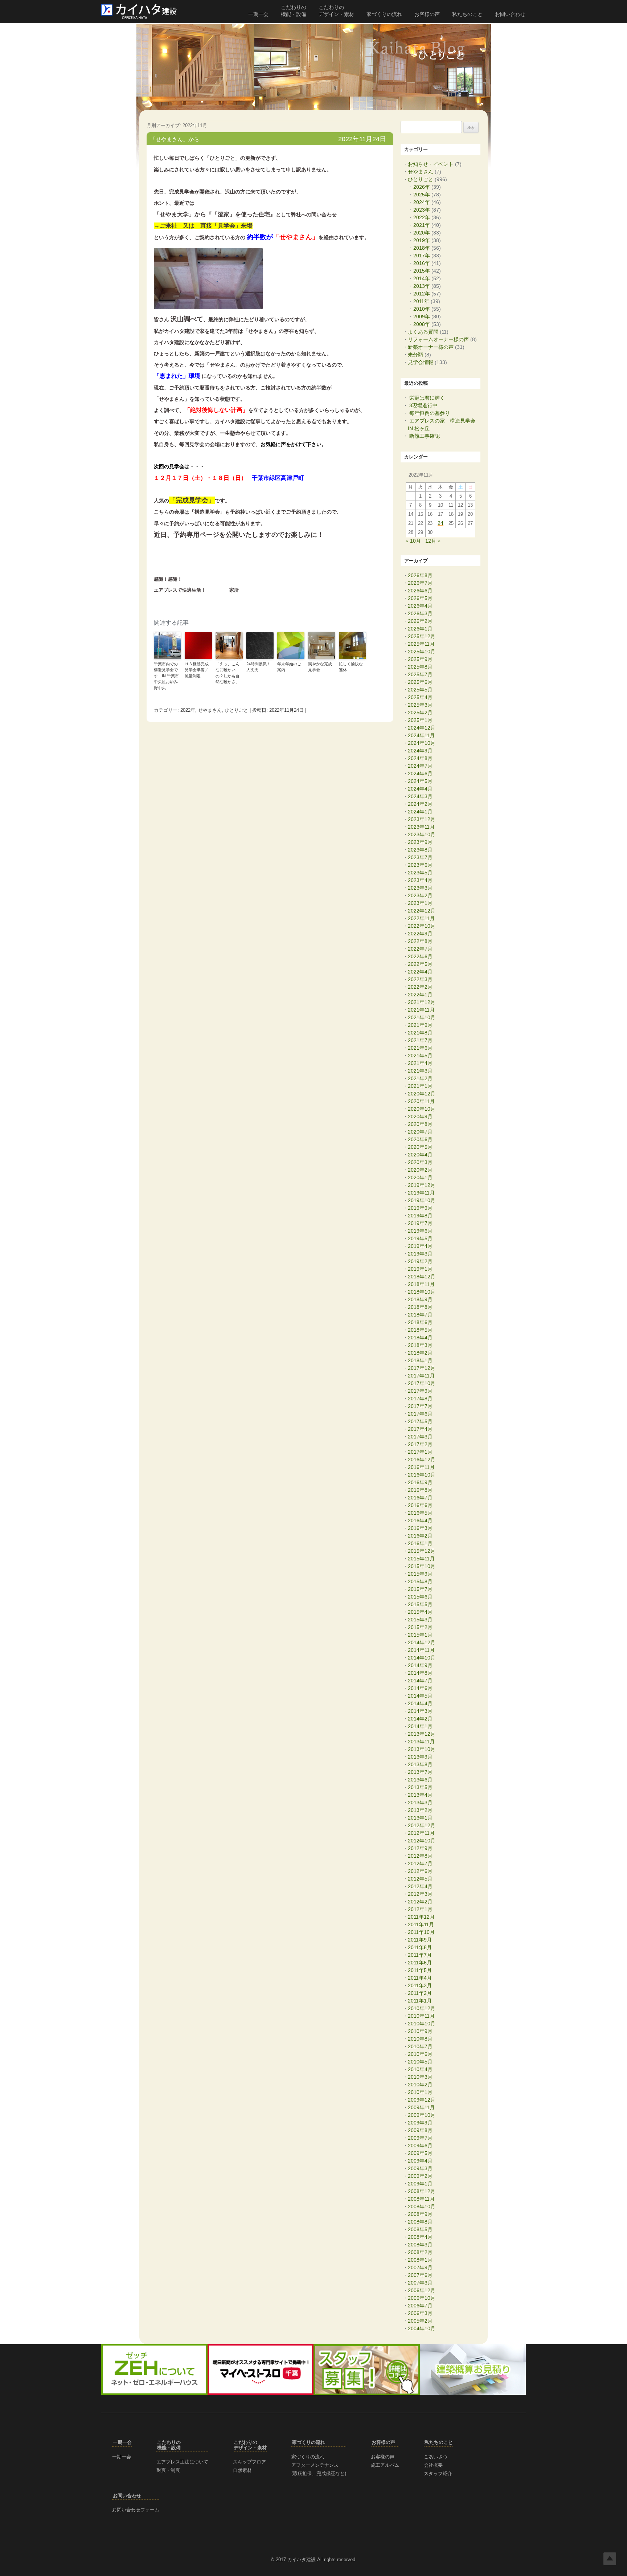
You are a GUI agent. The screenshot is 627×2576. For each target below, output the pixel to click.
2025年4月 (420, 697)
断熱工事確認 (425, 436)
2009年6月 (420, 2146)
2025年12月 (422, 636)
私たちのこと (467, 14)
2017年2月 (420, 1444)
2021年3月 (420, 1071)
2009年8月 (420, 2130)
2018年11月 (421, 1284)
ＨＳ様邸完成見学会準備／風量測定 (197, 670)
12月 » (433, 541)
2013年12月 (422, 1734)
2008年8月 (420, 2222)
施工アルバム (385, 2465)
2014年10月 (422, 1658)
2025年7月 (420, 674)
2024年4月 (420, 789)
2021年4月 (420, 1063)
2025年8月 (420, 667)
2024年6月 (420, 773)
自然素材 (242, 2470)
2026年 (422, 187)
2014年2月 (420, 1719)
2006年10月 (422, 2298)
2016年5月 (420, 1513)
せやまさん (210, 710)
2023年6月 (420, 865)
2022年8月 (420, 941)
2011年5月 (420, 1970)
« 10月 (413, 541)
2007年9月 (420, 2267)
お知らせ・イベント (431, 164)
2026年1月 (420, 629)
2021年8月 (420, 1033)
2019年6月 (420, 1231)
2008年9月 (420, 2214)
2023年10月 (422, 834)
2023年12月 (422, 819)
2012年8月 (420, 1856)
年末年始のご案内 (289, 667)
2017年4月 (420, 1429)
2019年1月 (420, 1269)
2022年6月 (420, 956)
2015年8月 (420, 1581)
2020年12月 (422, 1094)
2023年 (422, 210)
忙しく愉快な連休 (351, 667)
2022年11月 (421, 918)
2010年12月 (422, 2008)
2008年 (422, 324)
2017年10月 (422, 1383)
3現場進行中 (423, 405)
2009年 (422, 317)
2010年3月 (420, 2077)
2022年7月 (420, 949)
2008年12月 (422, 2191)
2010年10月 (422, 2024)
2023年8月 (420, 850)
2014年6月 (420, 1688)
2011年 (421, 301)
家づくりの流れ (384, 14)
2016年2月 (420, 1536)
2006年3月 (420, 2313)
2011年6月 (420, 1963)
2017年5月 (420, 1421)
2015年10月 (422, 1566)
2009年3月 (420, 2168)
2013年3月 (420, 1803)
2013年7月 (420, 1772)
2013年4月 (420, 1795)
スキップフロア (249, 2462)
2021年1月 (420, 1086)
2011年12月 (421, 1917)
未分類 (415, 355)
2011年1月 (420, 2001)
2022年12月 (422, 911)
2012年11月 (421, 1833)
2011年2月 (420, 1993)
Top (610, 2559)
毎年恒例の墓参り (430, 413)
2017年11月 (421, 1376)
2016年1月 (420, 1543)
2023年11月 (421, 827)
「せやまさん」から (175, 139)
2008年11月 (421, 2199)
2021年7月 (420, 1040)
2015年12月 (422, 1551)
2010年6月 (420, 2054)
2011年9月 (420, 1940)
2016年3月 (420, 1528)
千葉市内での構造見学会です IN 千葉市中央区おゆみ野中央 (166, 676)
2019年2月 (420, 1261)
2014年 (422, 278)
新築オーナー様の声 (431, 347)
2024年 (422, 202)
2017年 (422, 256)
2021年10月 (422, 1017)
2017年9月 (420, 1391)
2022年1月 (420, 995)
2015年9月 (420, 1574)
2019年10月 (422, 1200)
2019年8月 (420, 1216)
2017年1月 (420, 1452)
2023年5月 (420, 873)
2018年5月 (420, 1330)
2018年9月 (420, 1299)
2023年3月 (420, 888)
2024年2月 (420, 804)
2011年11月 (421, 1924)
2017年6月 (420, 1414)
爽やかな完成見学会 (320, 667)
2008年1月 (420, 2260)
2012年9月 (420, 1848)
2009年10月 (422, 2115)
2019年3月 (420, 1254)
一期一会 (258, 14)
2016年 (422, 263)
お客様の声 (427, 14)
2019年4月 (420, 1246)
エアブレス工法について (182, 2462)
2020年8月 (420, 1124)
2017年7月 (420, 1406)
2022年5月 (420, 964)
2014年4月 (420, 1703)
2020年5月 (420, 1147)
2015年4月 (420, 1612)
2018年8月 (420, 1307)
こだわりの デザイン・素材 (336, 11)
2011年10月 (421, 1932)
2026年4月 (420, 606)
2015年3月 (420, 1620)
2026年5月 (420, 598)
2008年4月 (420, 2237)
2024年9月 (420, 751)
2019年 (422, 240)
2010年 (422, 309)
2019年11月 (421, 1193)
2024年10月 (422, 743)
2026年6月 (420, 591)
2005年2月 (420, 2321)
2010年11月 (421, 2016)
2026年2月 (420, 621)
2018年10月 (422, 1292)
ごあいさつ (436, 2457)
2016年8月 (420, 1490)
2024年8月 (420, 758)
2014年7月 (420, 1681)
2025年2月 (420, 713)
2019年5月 (420, 1238)
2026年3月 (420, 613)
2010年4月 (420, 2069)
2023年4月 (420, 880)
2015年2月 (420, 1627)
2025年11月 (421, 644)
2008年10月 (422, 2206)
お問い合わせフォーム (136, 2510)
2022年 (188, 710)
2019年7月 (420, 1223)
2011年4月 (420, 1978)
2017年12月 (422, 1368)
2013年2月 (420, 1810)
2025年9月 (420, 659)
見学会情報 (421, 362)
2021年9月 (420, 1025)
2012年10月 (422, 1841)
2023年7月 (420, 857)
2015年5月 (420, 1604)
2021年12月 (422, 1002)
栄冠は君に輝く (427, 398)
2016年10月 (422, 1475)
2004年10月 (422, 2328)
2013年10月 (422, 1749)
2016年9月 (420, 1482)
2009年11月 (421, 2107)
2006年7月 (420, 2306)
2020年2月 (420, 1170)
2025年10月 (422, 652)
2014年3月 (420, 1711)
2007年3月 (420, 2283)
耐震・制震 (168, 2470)
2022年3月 (420, 979)
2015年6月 (420, 1597)
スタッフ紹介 (438, 2473)
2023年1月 (420, 903)
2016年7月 (420, 1498)
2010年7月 (420, 2046)
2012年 (422, 294)
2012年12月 (422, 1825)
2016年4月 (420, 1520)
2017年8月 (420, 1399)
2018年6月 (420, 1322)
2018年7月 (420, 1315)
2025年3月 (420, 705)
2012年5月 (420, 1879)
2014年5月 (420, 1696)
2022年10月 (422, 926)
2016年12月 (422, 1460)
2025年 (422, 195)
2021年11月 (421, 1010)
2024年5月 (420, 781)
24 (440, 523)
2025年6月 (420, 682)
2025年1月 (420, 720)
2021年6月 (420, 1048)
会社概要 (433, 2465)
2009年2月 (420, 2176)
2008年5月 (420, 2229)
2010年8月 (420, 2039)
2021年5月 (420, 1056)
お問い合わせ (510, 14)
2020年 (422, 233)
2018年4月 (420, 1338)
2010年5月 (420, 2062)
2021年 (422, 225)
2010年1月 (420, 2092)
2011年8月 (420, 1947)
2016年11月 (421, 1467)
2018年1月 (420, 1360)
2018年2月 (420, 1353)
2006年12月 (422, 2290)
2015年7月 (420, 1589)
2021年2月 (420, 1078)
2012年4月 (420, 1886)
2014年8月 (420, 1673)
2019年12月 (422, 1185)
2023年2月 (420, 895)
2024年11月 (421, 735)
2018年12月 (422, 1277)
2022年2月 (420, 987)
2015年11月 (421, 1559)
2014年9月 (420, 1665)
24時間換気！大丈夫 (259, 667)
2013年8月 (420, 1764)
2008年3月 (420, 2245)
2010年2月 (420, 2085)
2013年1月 (420, 1818)
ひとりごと (236, 710)
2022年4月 (420, 972)
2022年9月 (420, 934)
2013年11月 (421, 1742)
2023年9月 (420, 842)
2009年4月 (420, 2161)
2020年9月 (420, 1116)
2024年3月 (420, 796)
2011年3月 (420, 1985)
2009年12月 (422, 2100)
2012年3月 (420, 1894)
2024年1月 (420, 812)
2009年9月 (420, 2123)
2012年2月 (420, 1902)
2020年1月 (420, 1177)
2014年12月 (422, 1642)
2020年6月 (420, 1139)
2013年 (422, 286)
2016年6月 (420, 1505)
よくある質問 (423, 332)
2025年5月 (420, 690)
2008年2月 (420, 2252)
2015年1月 (420, 1635)
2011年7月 (420, 1955)
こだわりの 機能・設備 (294, 11)
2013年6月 (420, 1780)
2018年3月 (420, 1345)
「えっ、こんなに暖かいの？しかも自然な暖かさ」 (228, 673)
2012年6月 (420, 1871)
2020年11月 (421, 1101)
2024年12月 (422, 728)
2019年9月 (420, 1208)
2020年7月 (420, 1132)
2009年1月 (420, 2184)
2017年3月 (420, 1437)
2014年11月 (421, 1650)
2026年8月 (420, 575)
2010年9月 (420, 2031)
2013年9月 (420, 1757)
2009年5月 (420, 2153)
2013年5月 (420, 1787)
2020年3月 (420, 1162)
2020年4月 (420, 1155)
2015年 (422, 271)
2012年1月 (420, 1909)
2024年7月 (420, 766)
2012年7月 (420, 1863)
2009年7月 (420, 2138)
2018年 (422, 248)
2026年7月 (420, 583)
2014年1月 (420, 1726)
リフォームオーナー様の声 (438, 339)
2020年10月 (422, 1109)
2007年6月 (420, 2275)
